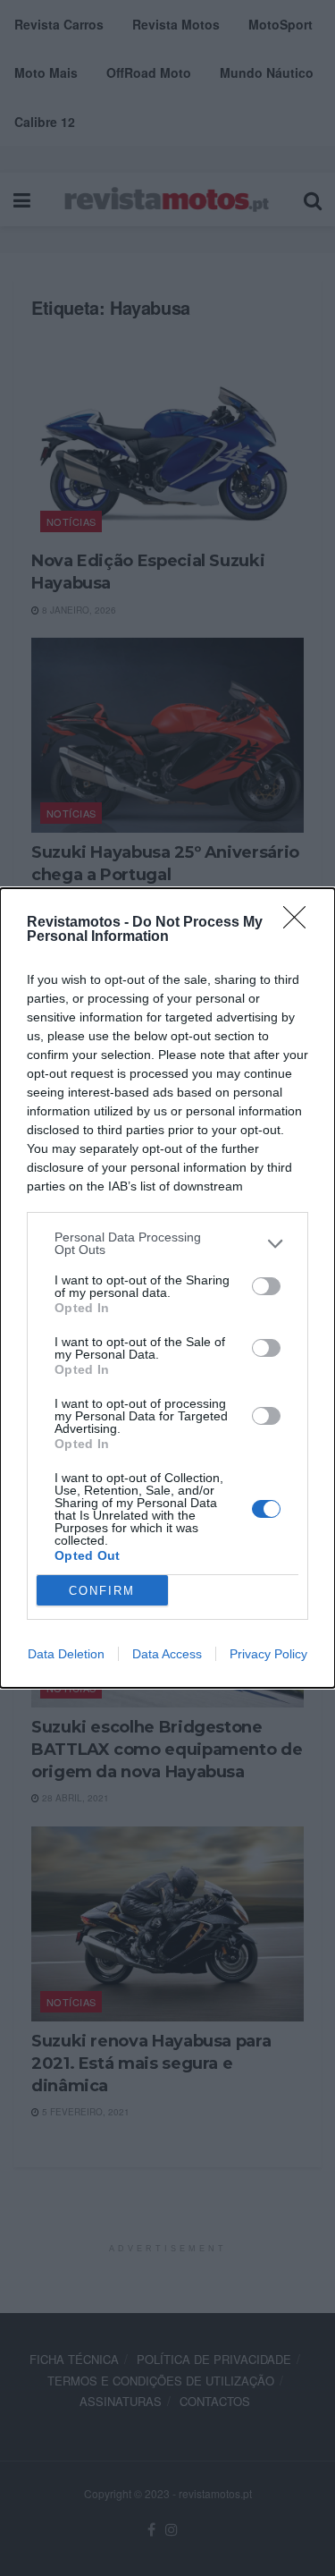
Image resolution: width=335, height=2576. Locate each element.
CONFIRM (102, 1591)
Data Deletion (66, 1654)
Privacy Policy (268, 1654)
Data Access (167, 1654)
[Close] (300, 923)
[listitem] (167, 1243)
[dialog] (167, 1288)
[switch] (266, 1286)
